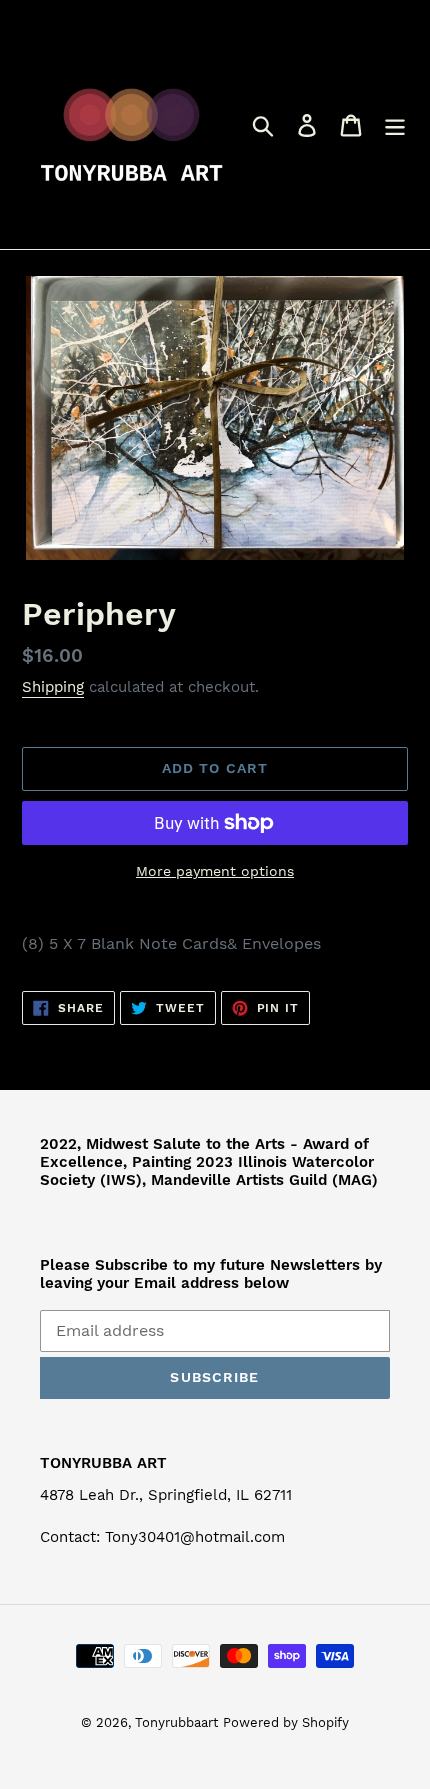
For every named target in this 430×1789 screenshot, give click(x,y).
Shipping (53, 687)
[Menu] (395, 124)
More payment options (215, 871)
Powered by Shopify (286, 1722)
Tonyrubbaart (176, 1722)
